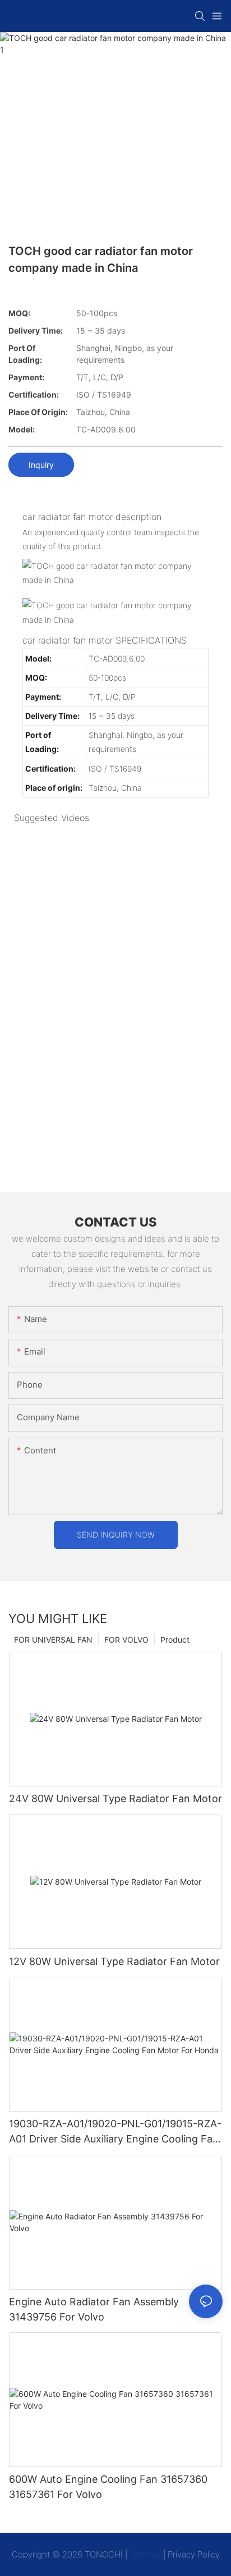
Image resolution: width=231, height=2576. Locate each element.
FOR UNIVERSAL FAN (53, 1640)
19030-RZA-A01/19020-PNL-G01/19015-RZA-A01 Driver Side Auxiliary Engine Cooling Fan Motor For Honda (115, 2132)
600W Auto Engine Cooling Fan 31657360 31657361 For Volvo (108, 2487)
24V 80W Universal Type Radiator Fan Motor (115, 1798)
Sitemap (146, 2554)
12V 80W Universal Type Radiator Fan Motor (114, 1961)
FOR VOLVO (126, 1640)
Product (175, 1640)
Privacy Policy (194, 2554)
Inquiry (41, 465)
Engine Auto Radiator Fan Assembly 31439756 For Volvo (94, 2309)
